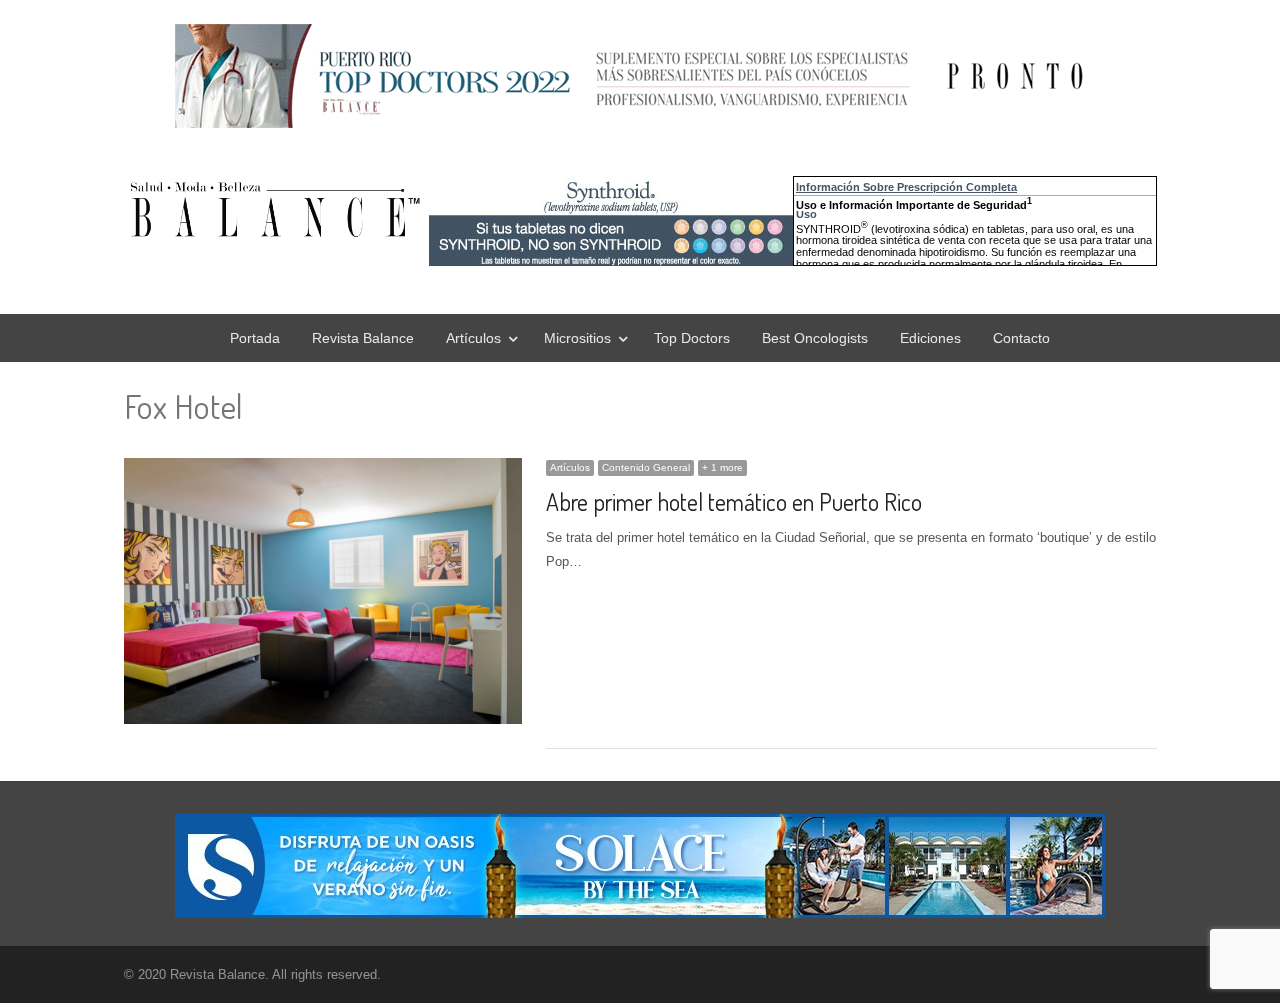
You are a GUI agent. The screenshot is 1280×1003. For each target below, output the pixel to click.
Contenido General (646, 467)
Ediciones (930, 338)
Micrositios (577, 338)
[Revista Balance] (424, 210)
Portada (255, 338)
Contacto (1021, 338)
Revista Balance (363, 338)
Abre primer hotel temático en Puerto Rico (734, 501)
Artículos (473, 338)
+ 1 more (722, 467)
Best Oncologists (815, 338)
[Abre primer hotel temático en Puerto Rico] (323, 469)
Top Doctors (692, 338)
